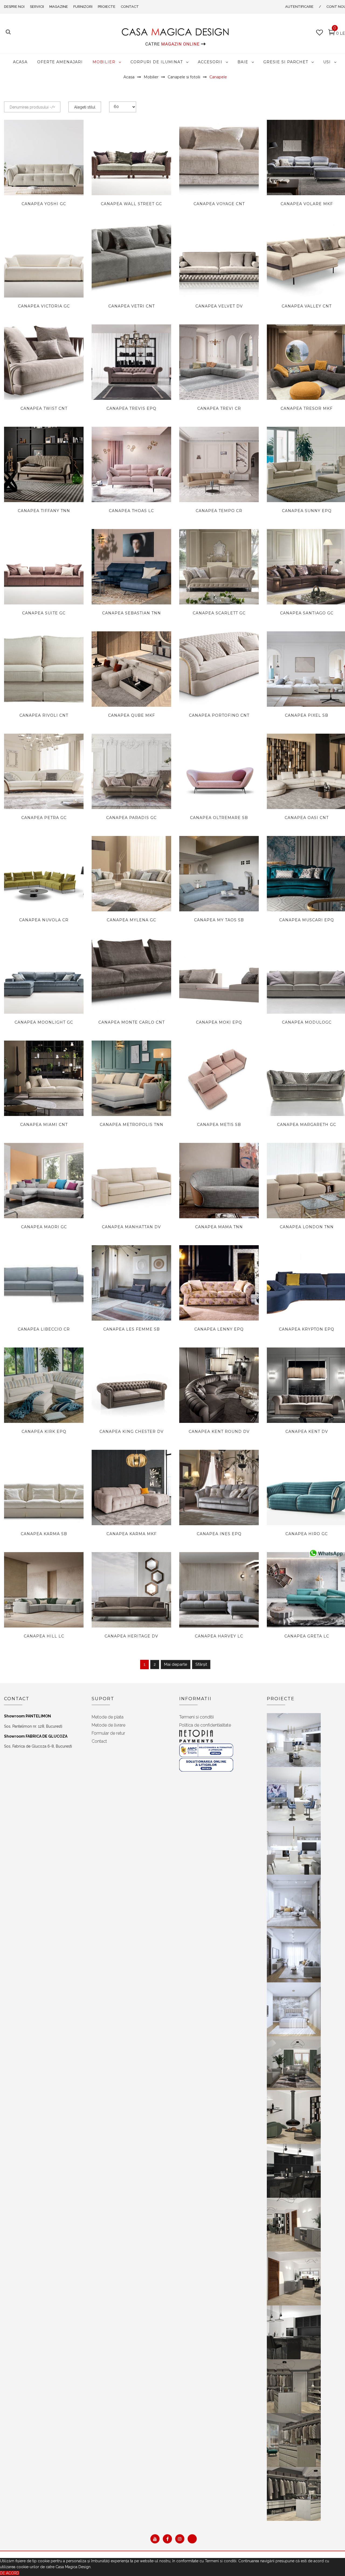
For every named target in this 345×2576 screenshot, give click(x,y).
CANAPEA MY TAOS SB (219, 920)
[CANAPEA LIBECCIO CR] (44, 1283)
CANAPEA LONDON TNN (307, 1227)
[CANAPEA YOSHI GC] (44, 157)
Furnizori (83, 7)
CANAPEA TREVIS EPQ (131, 408)
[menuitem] (20, 62)
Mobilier (151, 77)
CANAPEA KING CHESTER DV (132, 1431)
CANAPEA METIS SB (219, 1125)
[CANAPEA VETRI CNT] (131, 260)
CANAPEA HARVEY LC (219, 1636)
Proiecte (107, 7)
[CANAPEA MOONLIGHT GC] (44, 976)
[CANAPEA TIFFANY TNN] (44, 468)
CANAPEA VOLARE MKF (307, 204)
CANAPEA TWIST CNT (44, 408)
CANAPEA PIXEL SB (307, 715)
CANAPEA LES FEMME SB (132, 1329)
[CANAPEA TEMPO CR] (219, 464)
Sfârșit (201, 1664)
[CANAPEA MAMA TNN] (219, 1181)
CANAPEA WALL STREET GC (131, 204)
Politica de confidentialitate (205, 1725)
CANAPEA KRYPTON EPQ (307, 1329)
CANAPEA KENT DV (307, 1431)
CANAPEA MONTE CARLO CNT (132, 1022)
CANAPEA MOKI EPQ (219, 1022)
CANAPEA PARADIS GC (131, 818)
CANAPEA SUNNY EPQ (307, 511)
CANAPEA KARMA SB (44, 1534)
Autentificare (299, 7)
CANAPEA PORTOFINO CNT (219, 715)
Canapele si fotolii (184, 77)
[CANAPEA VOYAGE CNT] (219, 157)
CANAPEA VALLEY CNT (307, 306)
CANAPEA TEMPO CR (219, 511)
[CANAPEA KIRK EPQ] (44, 1385)
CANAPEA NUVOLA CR (44, 920)
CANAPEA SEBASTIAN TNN (132, 613)
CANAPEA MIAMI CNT (44, 1125)
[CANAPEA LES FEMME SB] (131, 1283)
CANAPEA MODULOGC (307, 1022)
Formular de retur (108, 1733)
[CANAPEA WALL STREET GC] (131, 157)
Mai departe (176, 1664)
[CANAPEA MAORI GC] (44, 1181)
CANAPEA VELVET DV (219, 306)
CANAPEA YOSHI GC (44, 204)
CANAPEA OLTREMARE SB (219, 818)
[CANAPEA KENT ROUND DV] (219, 1400)
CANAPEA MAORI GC (44, 1227)
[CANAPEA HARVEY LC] (219, 1590)
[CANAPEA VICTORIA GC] (44, 260)
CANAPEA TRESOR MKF (307, 408)
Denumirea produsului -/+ (32, 107)
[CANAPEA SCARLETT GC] (219, 567)
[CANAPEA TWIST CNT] (44, 362)
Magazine (59, 7)
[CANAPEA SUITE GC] (44, 567)
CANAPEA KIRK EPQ (44, 1431)
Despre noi (14, 7)
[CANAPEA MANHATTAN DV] (131, 1181)
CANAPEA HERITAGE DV (131, 1636)
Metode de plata (108, 1717)
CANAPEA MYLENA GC (131, 920)
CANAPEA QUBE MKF (132, 715)
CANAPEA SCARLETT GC (219, 613)
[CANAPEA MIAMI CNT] (44, 1078)
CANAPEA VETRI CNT (132, 306)
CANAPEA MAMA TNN (219, 1227)
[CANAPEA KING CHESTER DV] (131, 1385)
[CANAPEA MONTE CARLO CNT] (131, 976)
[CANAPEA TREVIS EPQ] (131, 362)
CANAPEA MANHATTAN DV (131, 1227)
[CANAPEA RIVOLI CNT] (44, 669)
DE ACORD (10, 2573)
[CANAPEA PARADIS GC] (131, 771)
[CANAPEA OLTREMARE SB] (219, 784)
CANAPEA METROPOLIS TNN (132, 1125)
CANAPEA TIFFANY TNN (44, 511)
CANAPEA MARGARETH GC (307, 1125)
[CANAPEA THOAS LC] (131, 464)
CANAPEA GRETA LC (307, 1636)
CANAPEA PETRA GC (44, 818)
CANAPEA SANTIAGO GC (307, 613)
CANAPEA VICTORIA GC (44, 306)
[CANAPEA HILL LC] (44, 1590)
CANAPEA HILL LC (44, 1636)
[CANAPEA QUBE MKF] (131, 669)
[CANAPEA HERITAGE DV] (131, 1590)
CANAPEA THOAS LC (131, 511)
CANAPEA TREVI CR (219, 408)
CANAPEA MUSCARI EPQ (307, 920)
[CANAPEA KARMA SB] (44, 1487)
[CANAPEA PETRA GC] (44, 771)
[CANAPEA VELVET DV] (219, 260)
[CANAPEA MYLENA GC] (131, 874)
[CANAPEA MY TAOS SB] (219, 874)
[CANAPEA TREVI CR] (219, 362)
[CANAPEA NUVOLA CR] (44, 874)
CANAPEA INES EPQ (219, 1534)
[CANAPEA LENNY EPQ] (219, 1283)
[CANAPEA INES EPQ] (219, 1487)
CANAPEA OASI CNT (307, 818)
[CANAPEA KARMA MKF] (131, 1490)
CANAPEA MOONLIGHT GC (44, 1022)
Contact (130, 7)
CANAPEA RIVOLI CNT (44, 715)
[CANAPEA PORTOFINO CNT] (219, 669)
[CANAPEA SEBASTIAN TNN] (131, 567)
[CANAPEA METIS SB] (219, 1078)
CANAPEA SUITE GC (44, 613)
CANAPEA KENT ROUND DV (219, 1431)
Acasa (129, 77)
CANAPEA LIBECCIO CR (44, 1329)
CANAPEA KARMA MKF (132, 1534)
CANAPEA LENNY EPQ (219, 1329)
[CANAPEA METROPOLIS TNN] (131, 1078)
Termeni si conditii (196, 1717)
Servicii (37, 7)
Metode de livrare (108, 1725)
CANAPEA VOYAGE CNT (219, 204)
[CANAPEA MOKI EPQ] (219, 976)
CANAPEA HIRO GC (307, 1534)
